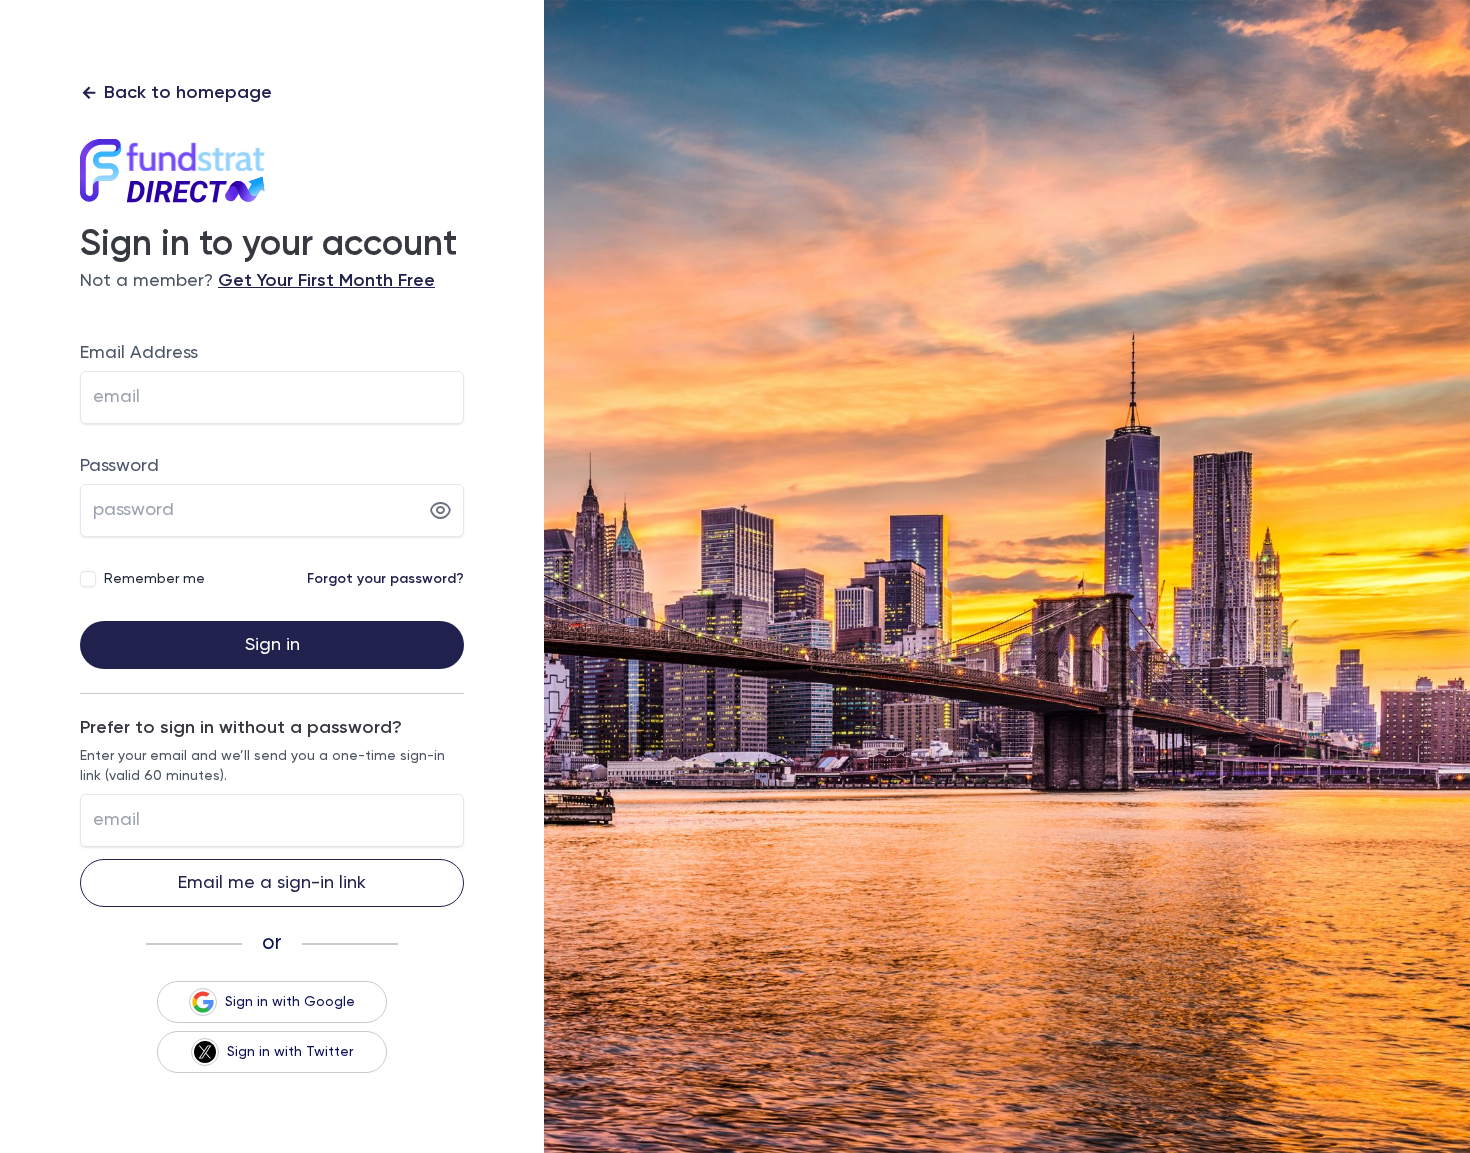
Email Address (139, 353)
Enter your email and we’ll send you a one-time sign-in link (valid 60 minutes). (262, 766)
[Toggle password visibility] (440, 511)
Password (119, 466)
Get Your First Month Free (326, 281)
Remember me (154, 579)
